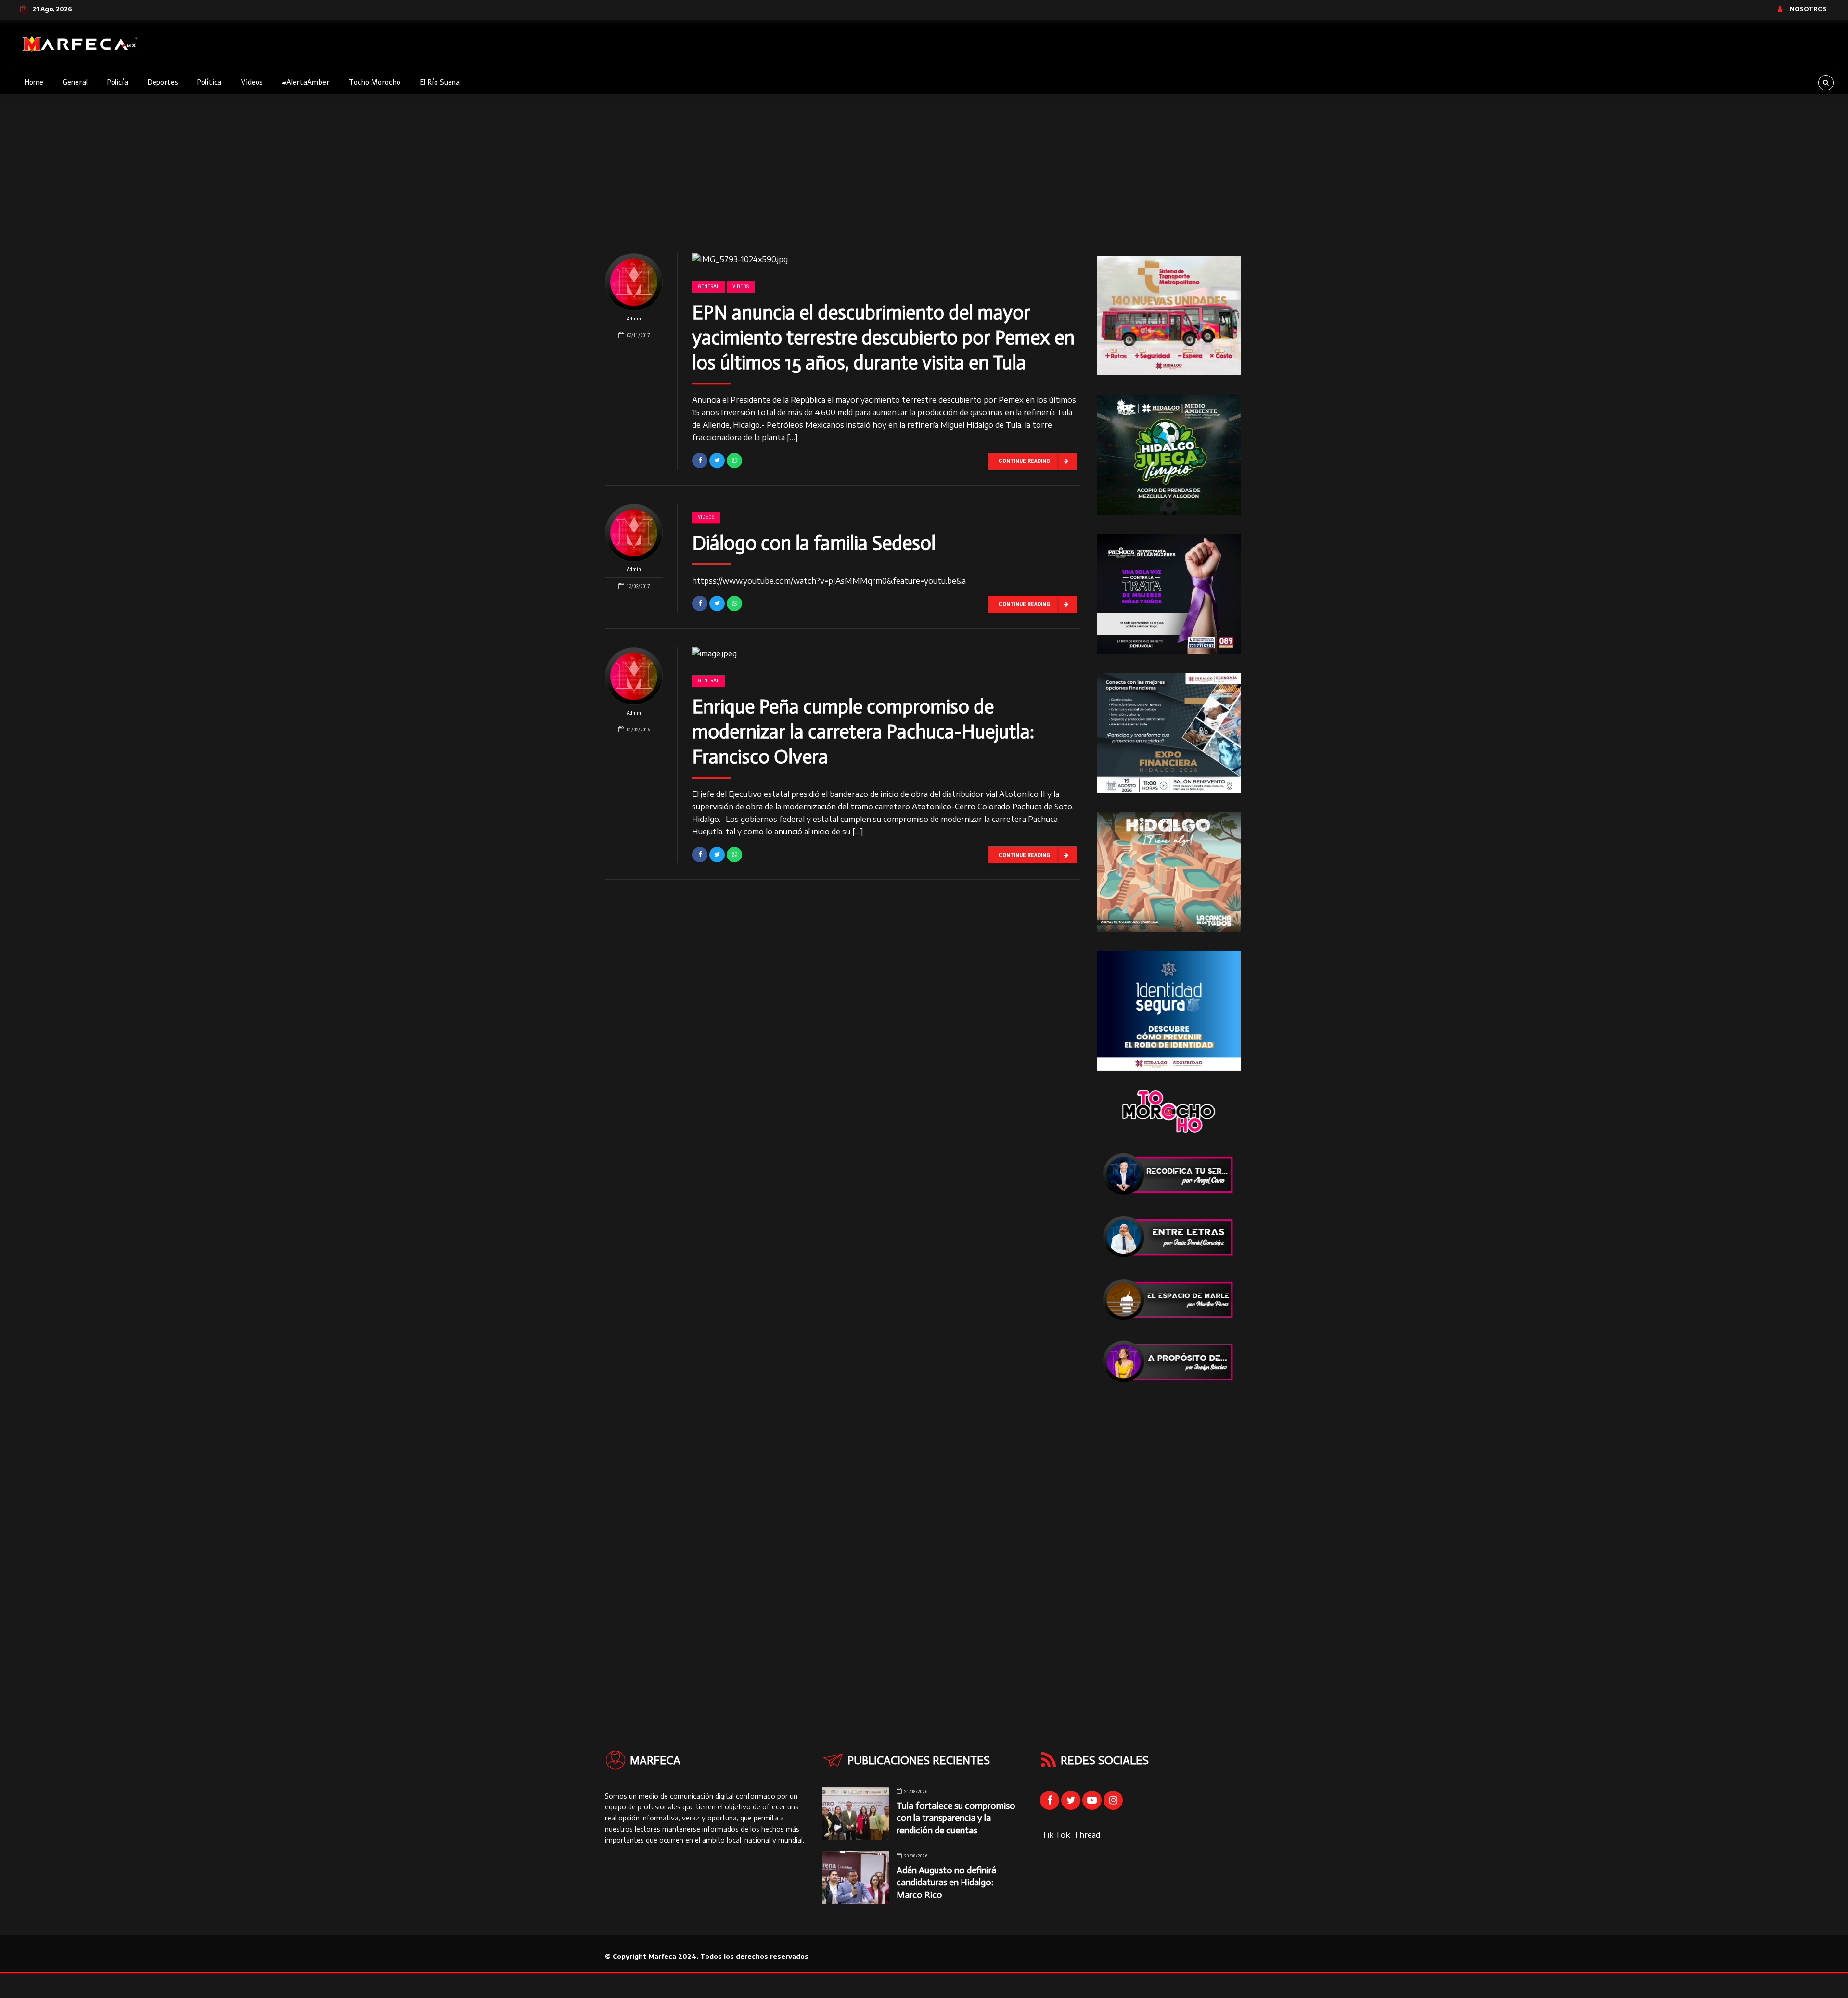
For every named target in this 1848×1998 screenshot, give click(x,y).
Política (209, 82)
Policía (117, 82)
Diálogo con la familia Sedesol (814, 543)
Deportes (163, 82)
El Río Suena (440, 82)
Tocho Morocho (375, 82)
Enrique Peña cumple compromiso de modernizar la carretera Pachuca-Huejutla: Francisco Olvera (863, 731)
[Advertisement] (924, 166)
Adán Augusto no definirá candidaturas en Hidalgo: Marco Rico (946, 1882)
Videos (252, 82)
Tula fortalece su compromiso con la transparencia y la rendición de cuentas (956, 1818)
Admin (634, 319)
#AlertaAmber (306, 82)
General (75, 82)
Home (34, 82)
